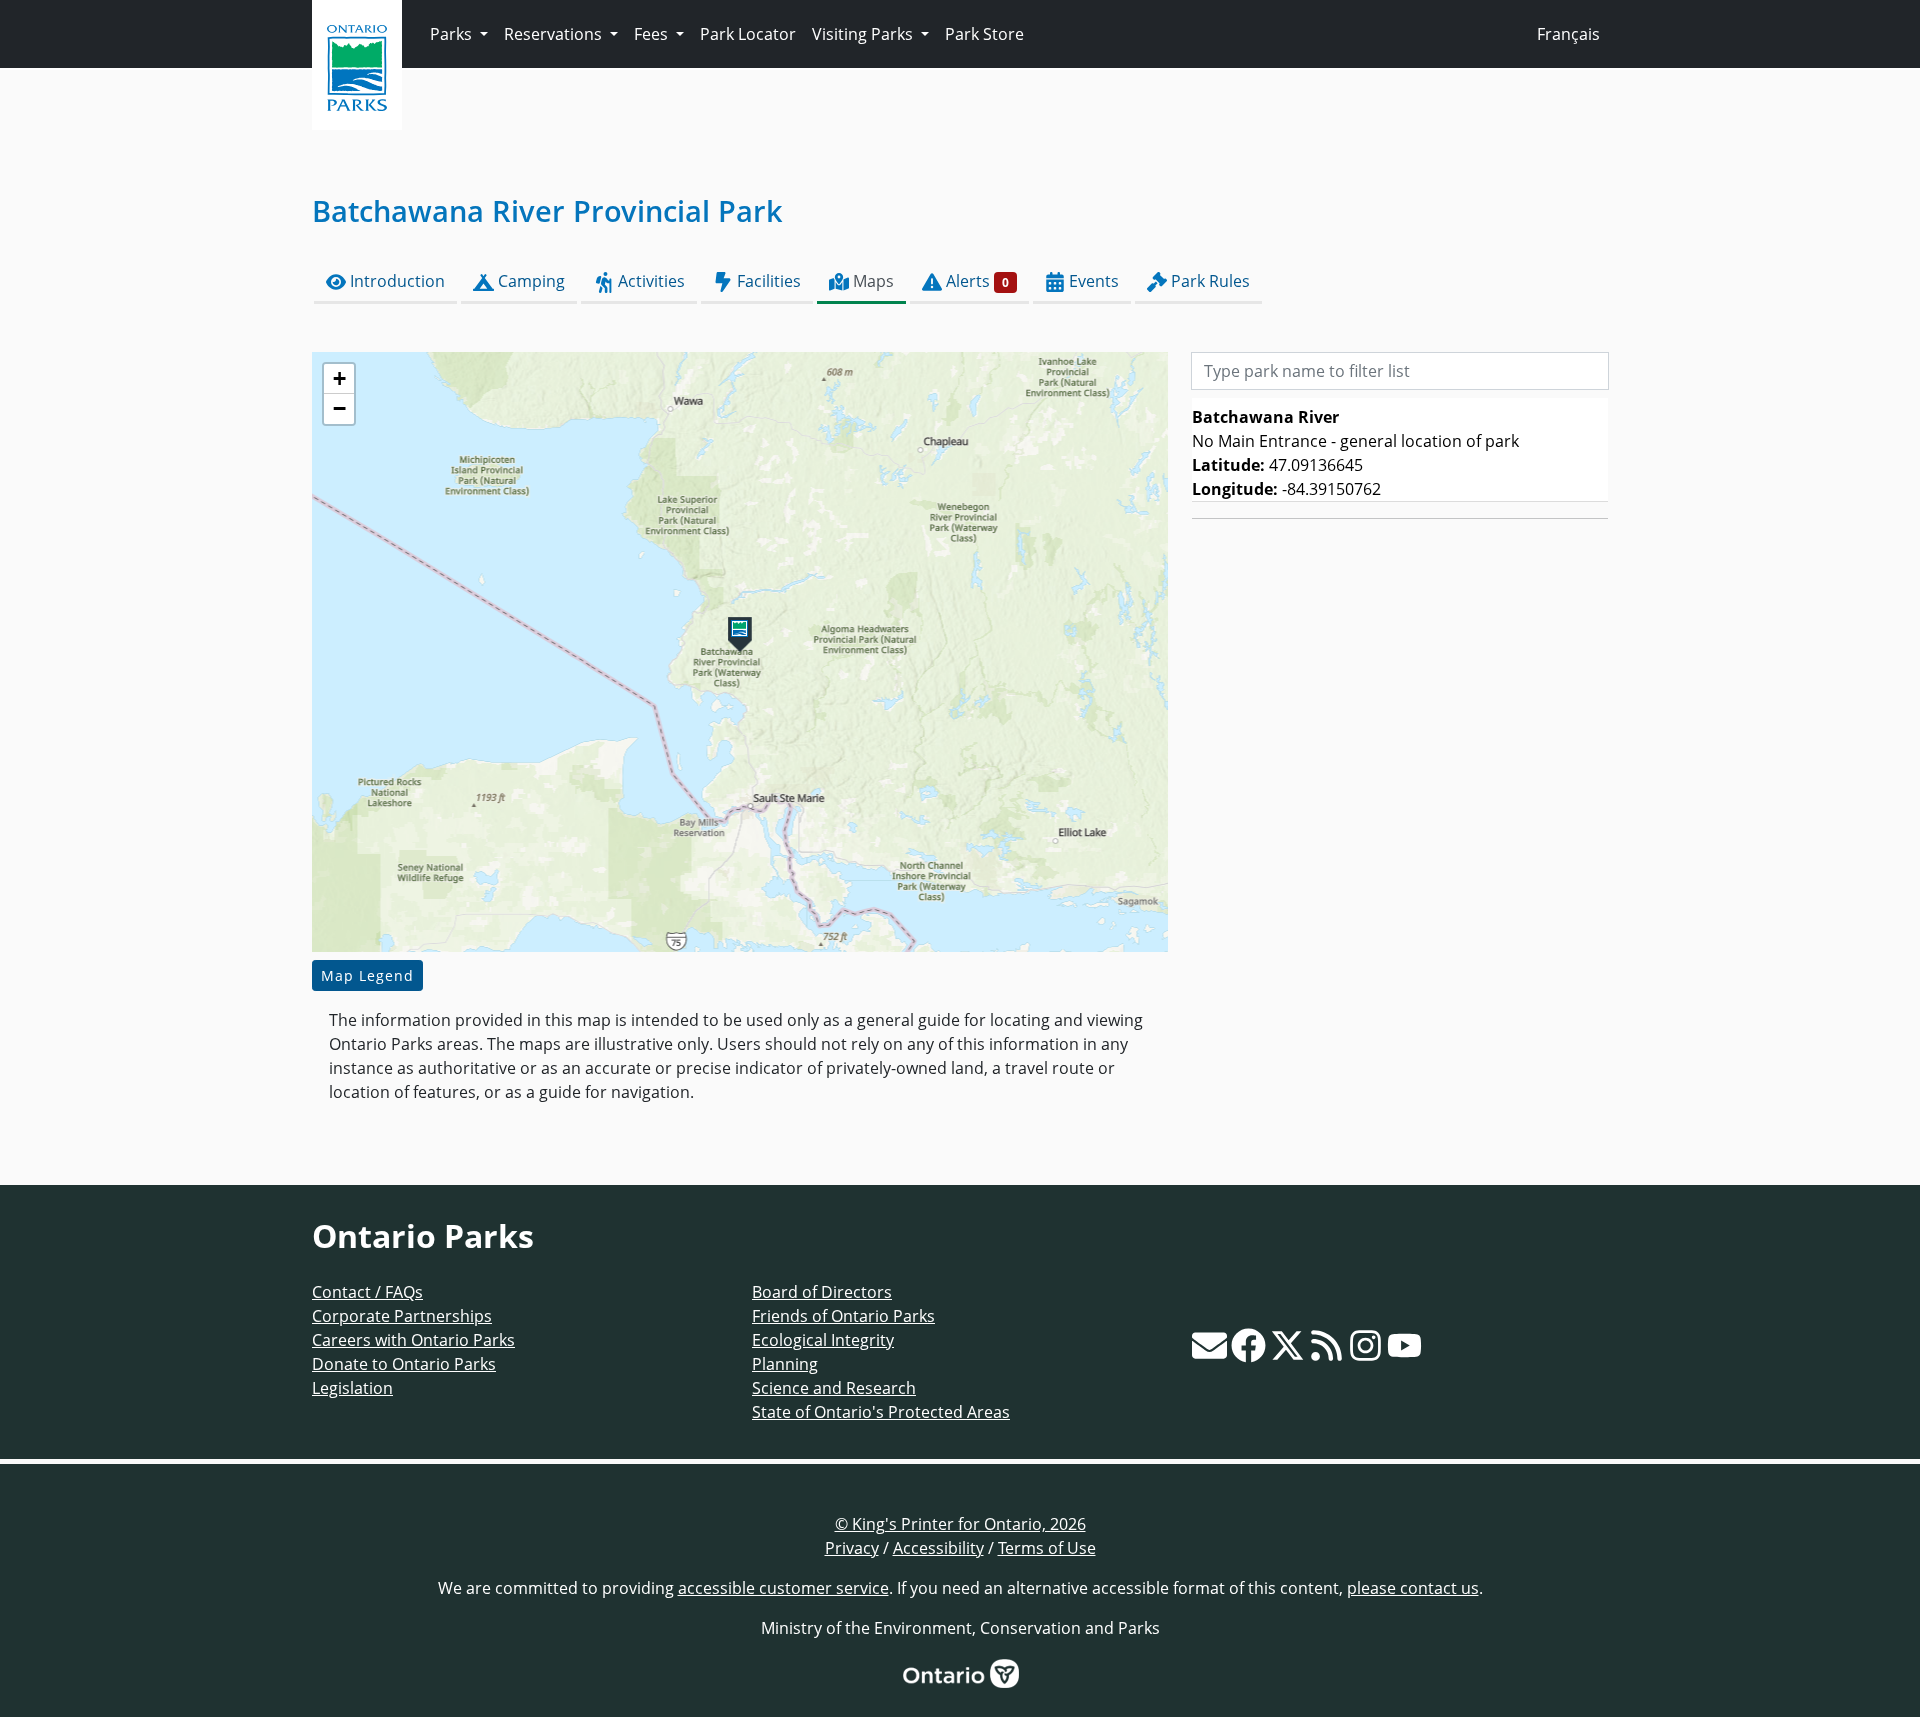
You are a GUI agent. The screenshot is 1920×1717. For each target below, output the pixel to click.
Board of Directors (822, 1292)
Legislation (352, 1388)
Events (1092, 281)
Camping (529, 281)
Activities (649, 281)
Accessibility (938, 1548)
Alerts (975, 281)
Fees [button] (653, 34)
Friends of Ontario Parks (843, 1316)
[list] (1400, 450)
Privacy (852, 1548)
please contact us (1413, 1588)
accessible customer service (783, 1588)
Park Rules (1208, 281)
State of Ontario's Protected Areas (881, 1412)
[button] (740, 634)
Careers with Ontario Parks (413, 1340)
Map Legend (367, 975)
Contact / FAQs (367, 1292)
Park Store (984, 34)
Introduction (395, 281)
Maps (871, 281)
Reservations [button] (555, 34)
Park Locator (748, 34)
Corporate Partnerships (402, 1316)
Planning (785, 1364)
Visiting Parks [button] (864, 34)
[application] (740, 652)
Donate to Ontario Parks (404, 1364)
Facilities (767, 281)
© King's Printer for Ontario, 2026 (960, 1524)
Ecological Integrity (823, 1340)
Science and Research (834, 1388)
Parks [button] (453, 34)
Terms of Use (1047, 1548)
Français (1568, 34)
